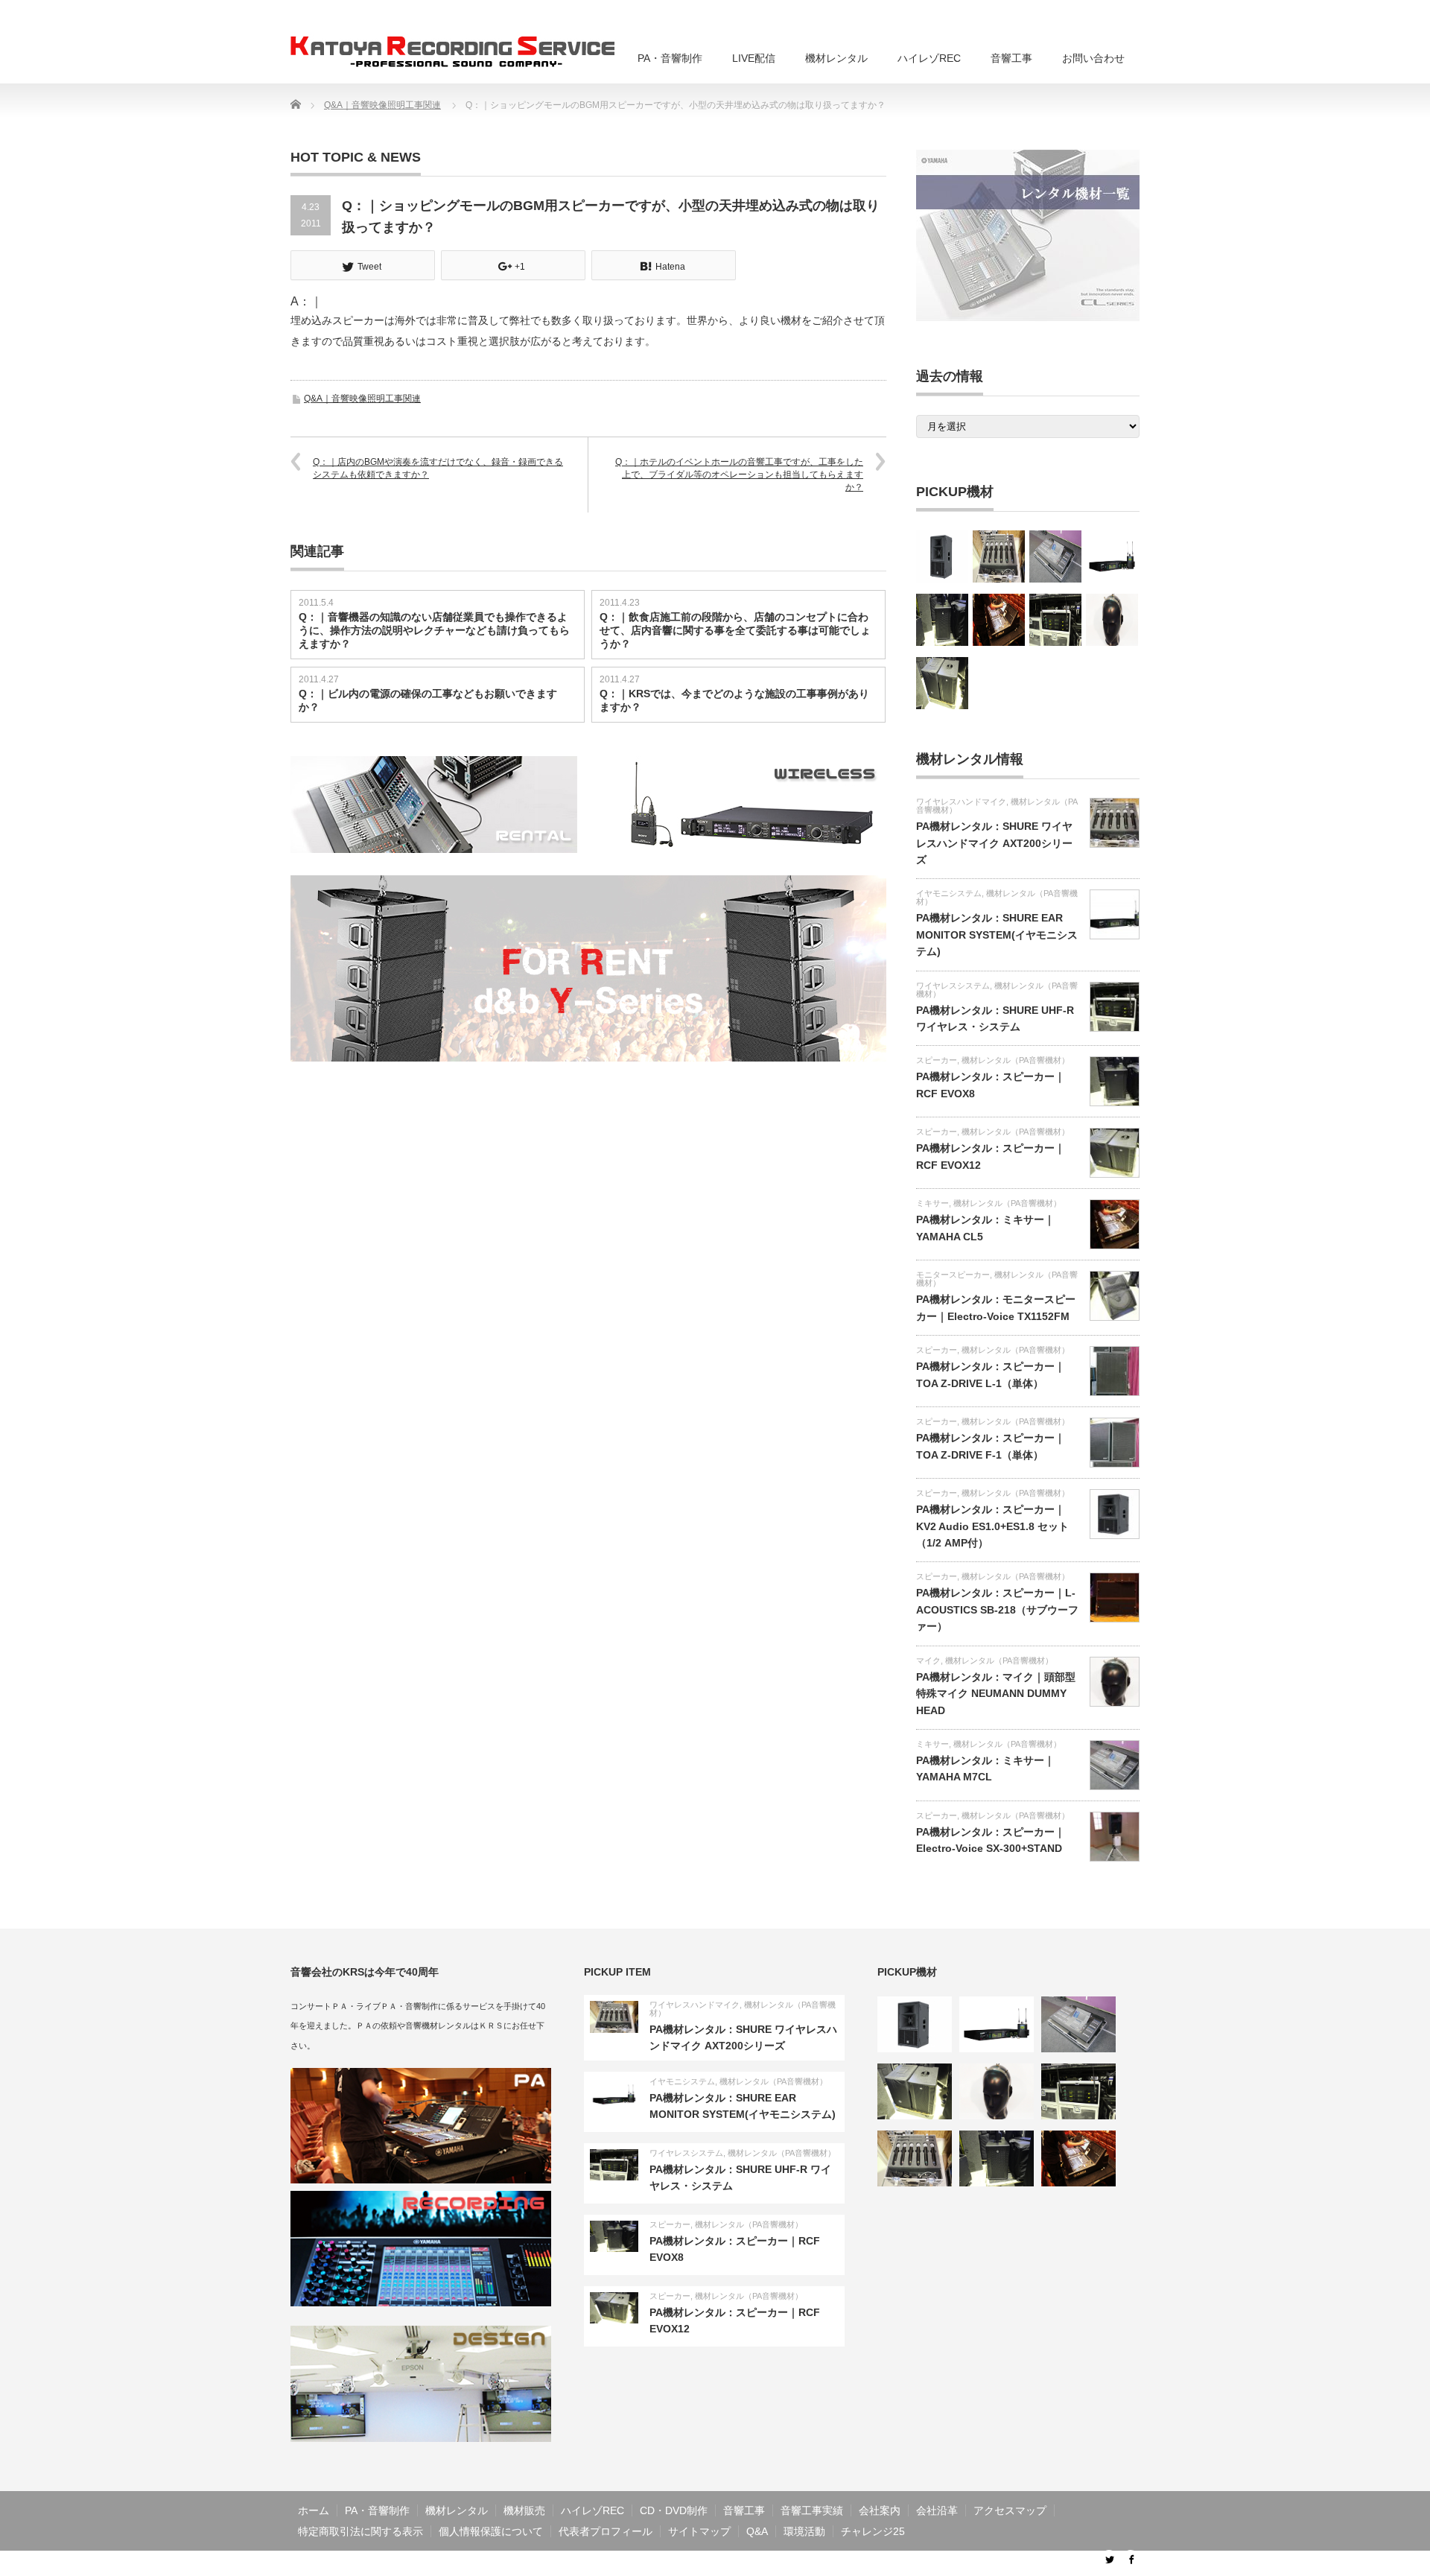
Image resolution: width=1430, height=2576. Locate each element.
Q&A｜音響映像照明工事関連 (362, 399)
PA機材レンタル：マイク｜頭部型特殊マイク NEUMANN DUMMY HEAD (996, 1694)
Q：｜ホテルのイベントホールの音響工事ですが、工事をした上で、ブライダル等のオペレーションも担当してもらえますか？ (739, 475)
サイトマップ (699, 2531)
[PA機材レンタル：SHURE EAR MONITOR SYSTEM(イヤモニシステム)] (1112, 556)
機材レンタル (836, 58)
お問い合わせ (1093, 58)
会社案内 (880, 2510)
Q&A (757, 2531)
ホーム (314, 2510)
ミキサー (932, 1203)
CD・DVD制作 (674, 2510)
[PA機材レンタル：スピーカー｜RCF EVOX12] (942, 683)
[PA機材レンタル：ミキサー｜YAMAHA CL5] (999, 620)
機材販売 (524, 2510)
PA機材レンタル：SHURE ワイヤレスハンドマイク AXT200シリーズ (994, 843)
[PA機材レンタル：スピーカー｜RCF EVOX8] (942, 620)
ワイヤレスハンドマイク (961, 802)
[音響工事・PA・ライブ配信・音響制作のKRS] (465, 51)
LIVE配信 (754, 58)
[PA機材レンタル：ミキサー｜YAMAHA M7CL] (1055, 556)
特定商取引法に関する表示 (360, 2531)
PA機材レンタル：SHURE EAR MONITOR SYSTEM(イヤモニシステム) (997, 935)
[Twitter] (1109, 2559)
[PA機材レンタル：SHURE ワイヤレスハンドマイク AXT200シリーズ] (999, 556)
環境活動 (804, 2531)
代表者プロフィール (606, 2531)
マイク (928, 1660)
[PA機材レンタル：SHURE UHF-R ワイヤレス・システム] (1055, 620)
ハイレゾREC (929, 58)
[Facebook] (1131, 2559)
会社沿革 (937, 2510)
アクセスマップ (1010, 2510)
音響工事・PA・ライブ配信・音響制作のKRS (980, 2563)
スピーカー (937, 1060)
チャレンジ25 (873, 2531)
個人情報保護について (491, 2531)
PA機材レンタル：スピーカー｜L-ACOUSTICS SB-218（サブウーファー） (997, 1609)
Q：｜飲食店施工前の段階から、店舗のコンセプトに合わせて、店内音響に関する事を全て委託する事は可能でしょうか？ (735, 630)
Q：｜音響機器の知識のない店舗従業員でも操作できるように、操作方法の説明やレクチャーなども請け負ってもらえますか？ (434, 630)
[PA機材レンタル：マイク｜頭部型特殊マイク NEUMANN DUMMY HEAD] (1112, 620)
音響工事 (1011, 58)
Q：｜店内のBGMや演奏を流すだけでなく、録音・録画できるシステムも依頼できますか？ (438, 468)
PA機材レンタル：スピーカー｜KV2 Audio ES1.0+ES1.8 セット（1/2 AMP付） (992, 1526)
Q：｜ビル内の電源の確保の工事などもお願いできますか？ (428, 700)
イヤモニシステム (949, 893)
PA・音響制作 (670, 58)
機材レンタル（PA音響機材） (997, 897)
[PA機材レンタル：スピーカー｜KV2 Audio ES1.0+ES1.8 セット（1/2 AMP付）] (942, 556)
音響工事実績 (812, 2510)
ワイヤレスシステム (953, 986)
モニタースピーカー (953, 1275)
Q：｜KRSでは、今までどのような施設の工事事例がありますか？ (734, 700)
